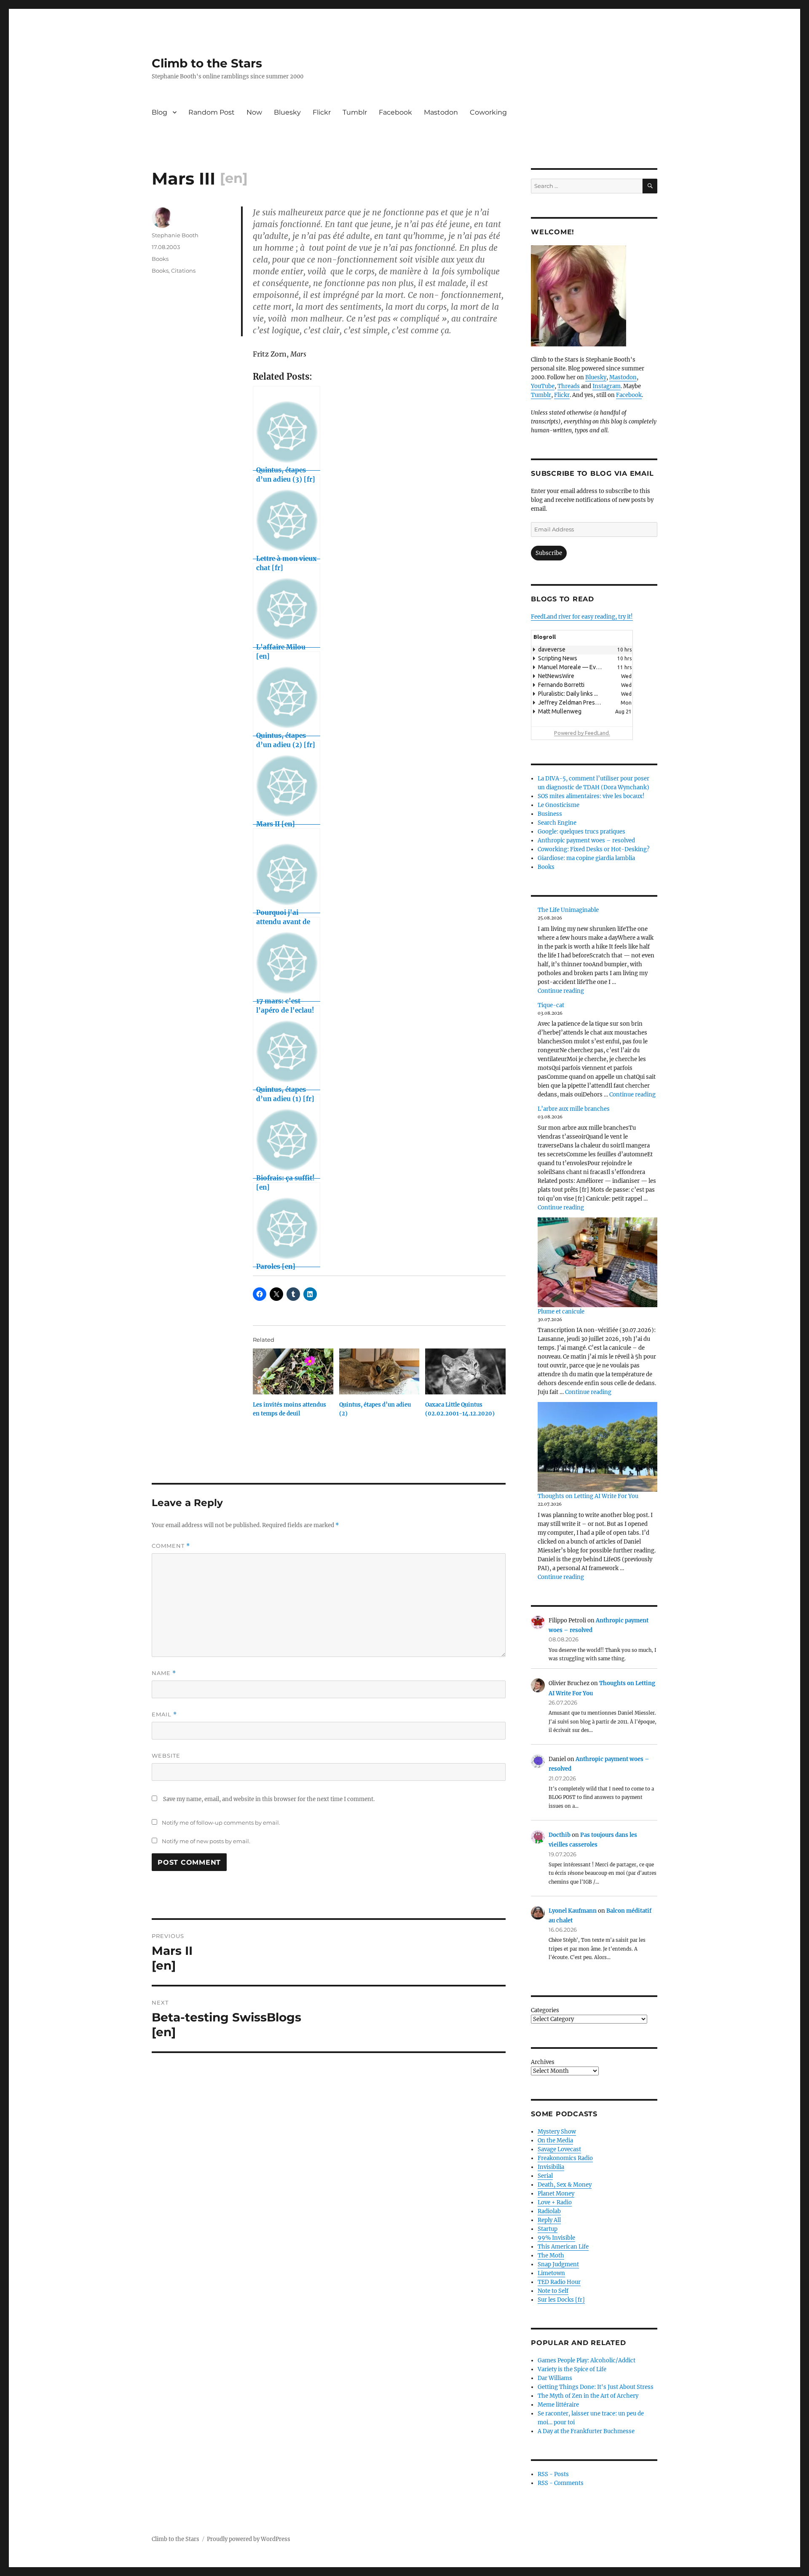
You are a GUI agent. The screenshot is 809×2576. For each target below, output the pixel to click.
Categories (545, 2010)
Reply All (549, 2220)
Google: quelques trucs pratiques (581, 832)
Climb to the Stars (207, 63)
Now (254, 112)
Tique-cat (551, 1005)
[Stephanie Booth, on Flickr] (594, 296)
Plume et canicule (561, 1312)
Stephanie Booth (175, 235)
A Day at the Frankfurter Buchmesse (586, 2431)
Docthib (560, 1835)
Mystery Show (557, 2132)
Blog (159, 112)
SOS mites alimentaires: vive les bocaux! (591, 796)
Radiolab (549, 2211)
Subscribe (549, 553)
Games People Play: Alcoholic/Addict (587, 2360)
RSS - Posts (553, 2474)
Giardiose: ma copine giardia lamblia (586, 858)
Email (164, 1714)
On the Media (555, 2140)
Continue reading (561, 991)
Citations (183, 271)
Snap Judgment (558, 2264)
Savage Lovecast (559, 2149)
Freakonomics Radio (565, 2158)
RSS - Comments (561, 2483)
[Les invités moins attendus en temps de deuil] (293, 1371)
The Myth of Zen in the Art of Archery (588, 2396)
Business (550, 814)
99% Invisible (556, 2238)
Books (160, 259)
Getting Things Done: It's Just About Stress (596, 2387)
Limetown (551, 2273)
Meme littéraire (558, 2405)
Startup (548, 2229)
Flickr (322, 112)
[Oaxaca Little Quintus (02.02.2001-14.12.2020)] (465, 1371)
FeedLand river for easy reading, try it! (582, 617)
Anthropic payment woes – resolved (586, 840)
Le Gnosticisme (559, 805)
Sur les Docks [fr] (561, 2300)
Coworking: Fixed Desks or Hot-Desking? (593, 849)
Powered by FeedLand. (582, 733)
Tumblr (355, 112)
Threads (569, 386)
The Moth (551, 2256)
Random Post (212, 112)
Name (164, 1673)
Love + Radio (555, 2202)
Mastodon (441, 112)
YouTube (543, 386)
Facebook (395, 112)
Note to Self (553, 2291)
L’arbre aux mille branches (574, 1109)
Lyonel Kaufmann (573, 1911)
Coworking (488, 112)
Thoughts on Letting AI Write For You (588, 1496)
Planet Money (556, 2194)
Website (166, 1756)
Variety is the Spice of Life (572, 2369)
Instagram (607, 386)
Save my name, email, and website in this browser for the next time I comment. (269, 1799)
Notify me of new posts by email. (206, 1841)
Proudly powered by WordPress (249, 2539)
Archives (543, 2062)
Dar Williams (555, 2378)
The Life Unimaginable (568, 910)
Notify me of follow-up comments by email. (221, 1823)
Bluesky (287, 112)
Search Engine (557, 823)
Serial (545, 2176)
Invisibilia (551, 2167)
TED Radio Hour (559, 2282)
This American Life (563, 2247)
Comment (171, 1546)
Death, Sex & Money (565, 2185)
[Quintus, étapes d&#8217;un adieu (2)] (379, 1371)
